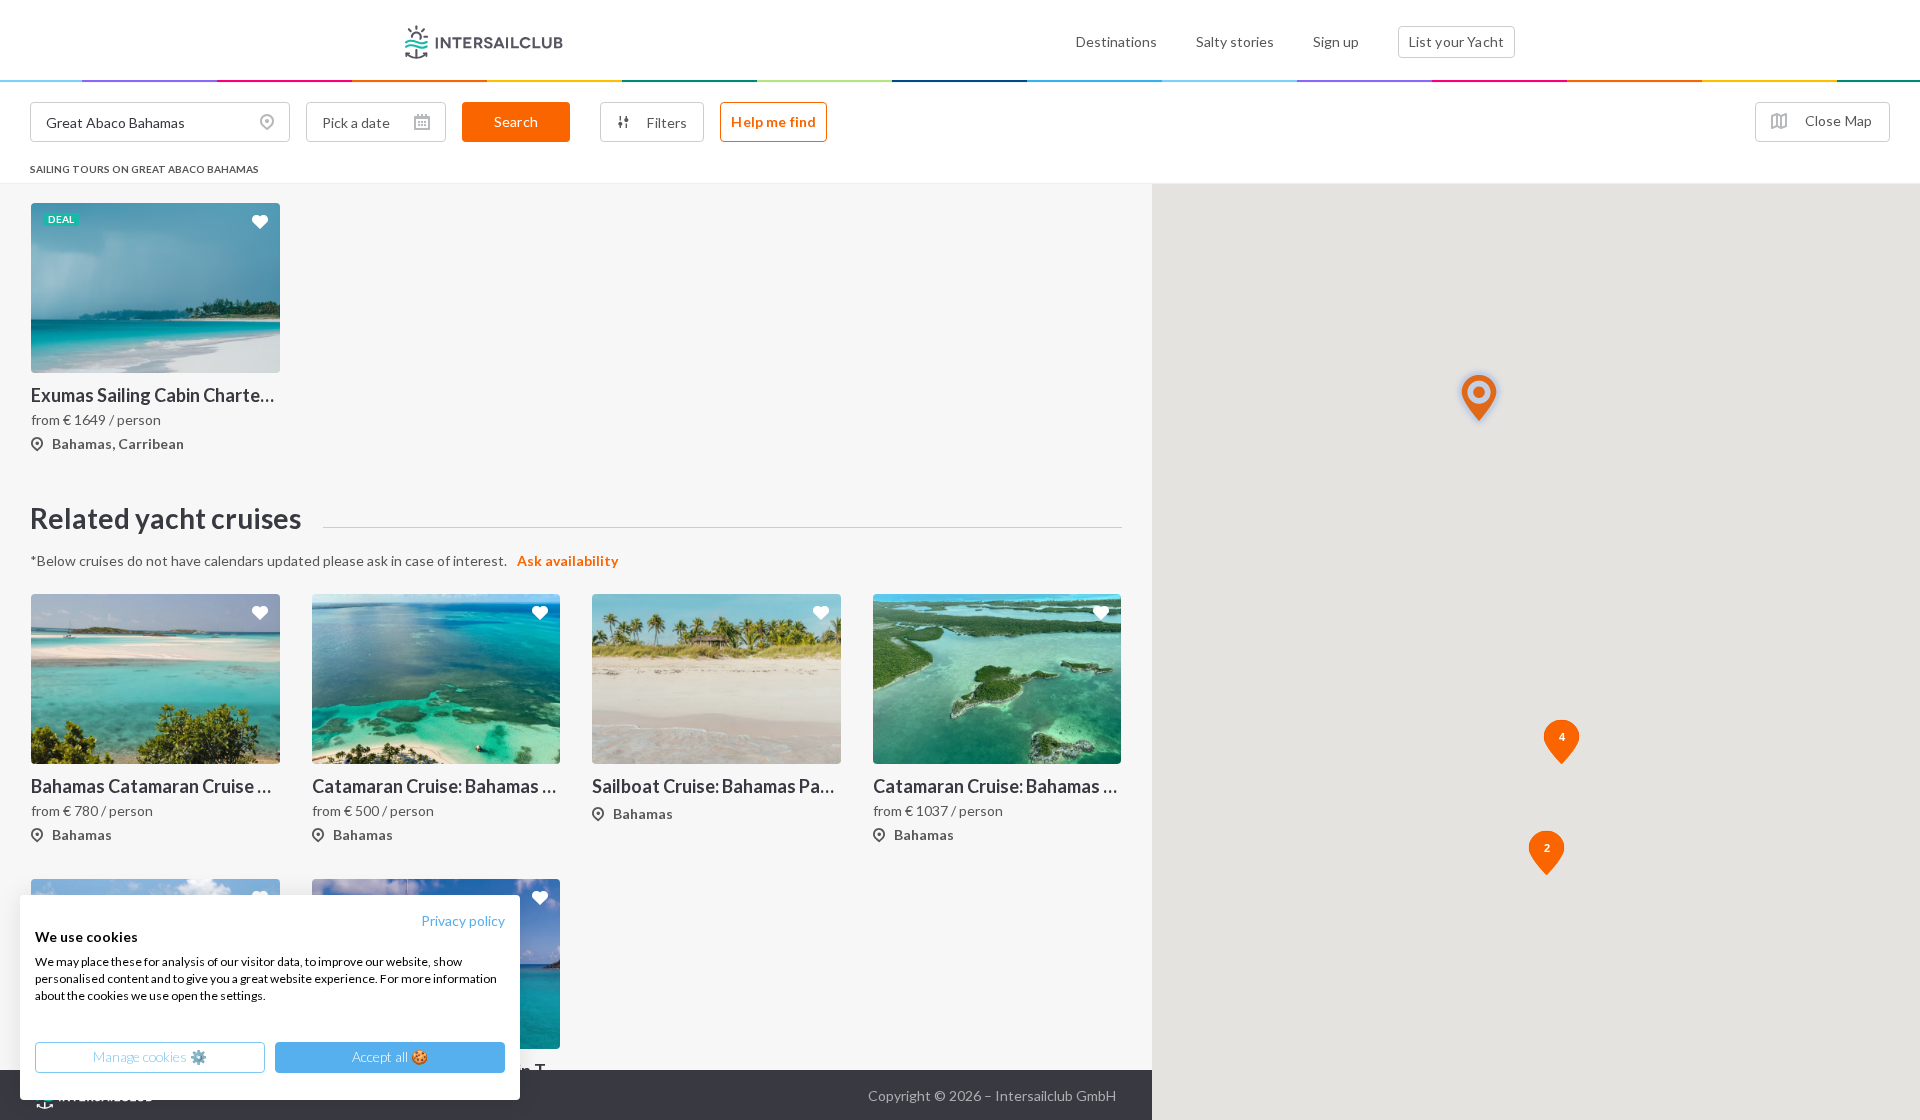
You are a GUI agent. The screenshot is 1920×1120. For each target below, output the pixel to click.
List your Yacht (1456, 41)
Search (516, 121)
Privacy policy (463, 920)
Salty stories (1235, 41)
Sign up (1336, 41)
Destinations (1116, 41)
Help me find (773, 121)
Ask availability (567, 560)
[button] (1479, 397)
